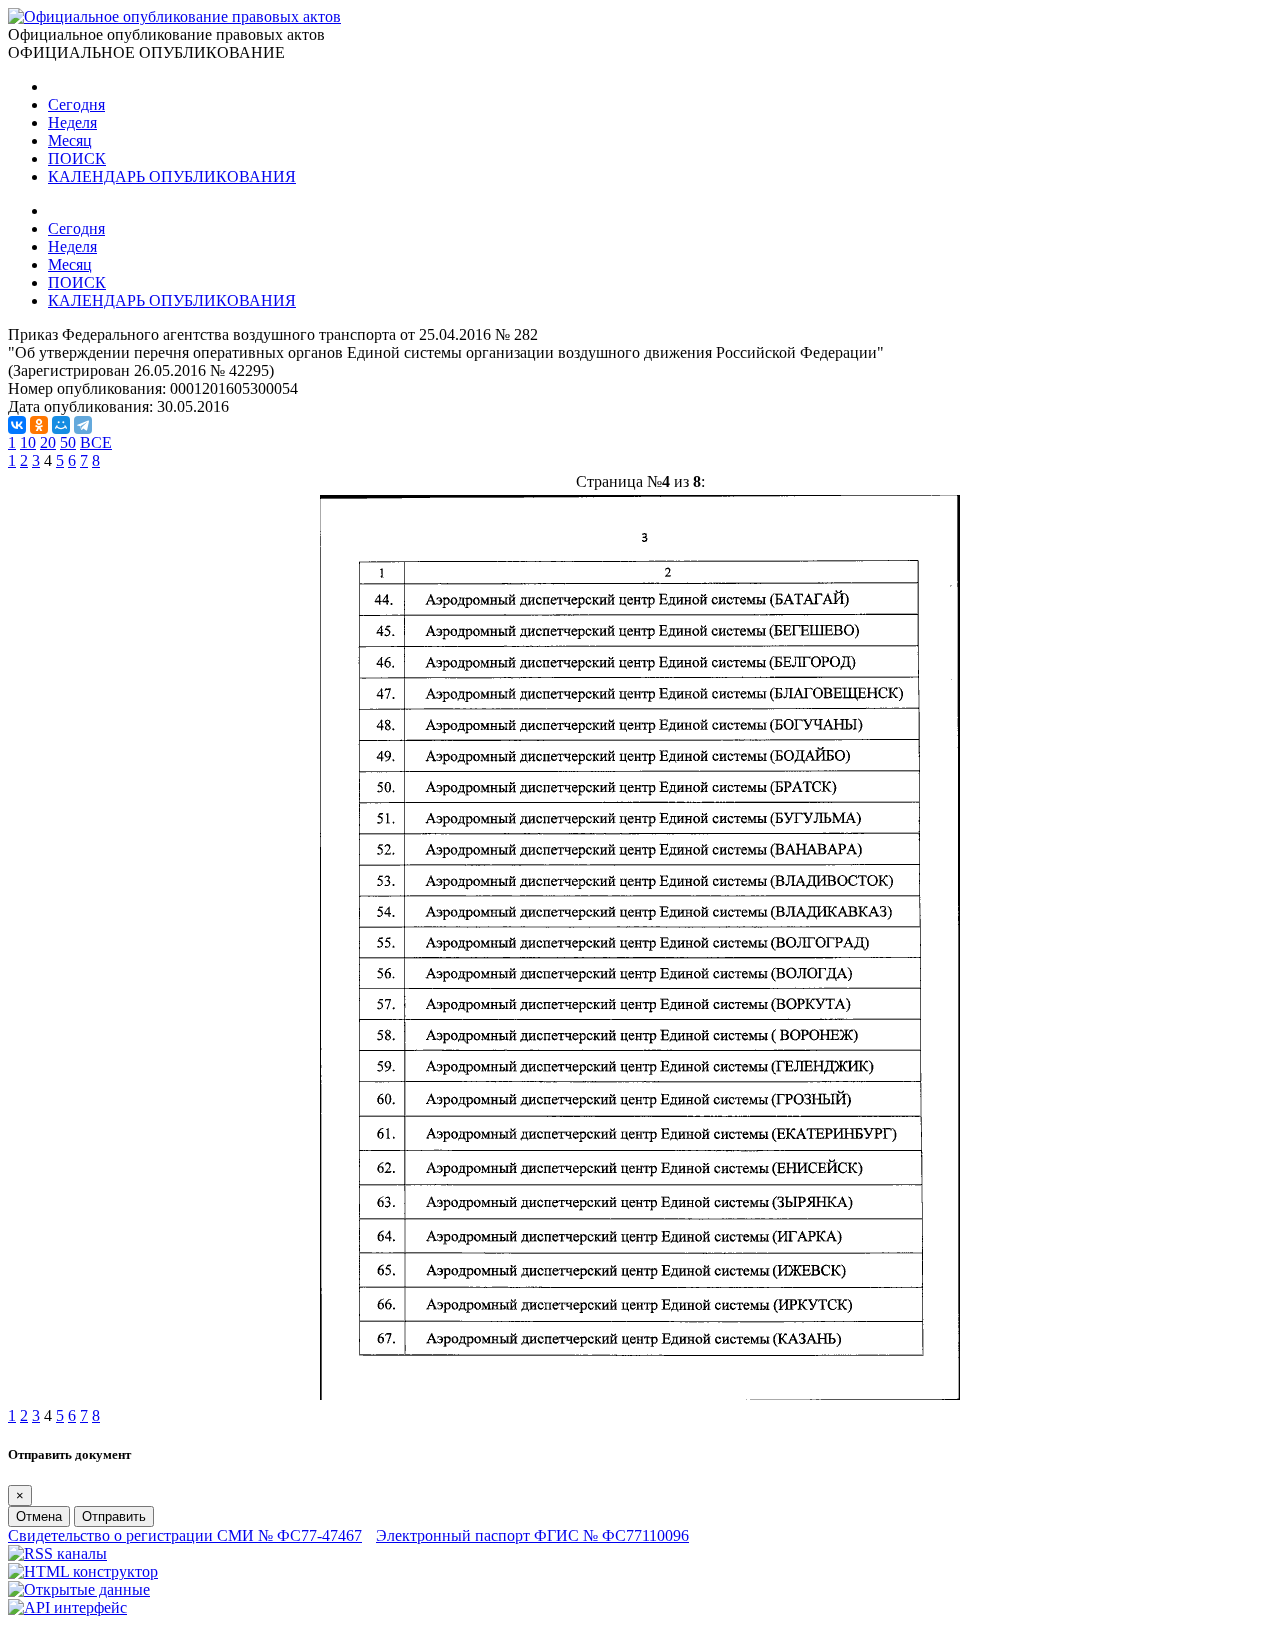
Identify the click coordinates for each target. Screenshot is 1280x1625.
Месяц (70, 140)
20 (48, 442)
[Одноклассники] (39, 425)
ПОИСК (77, 158)
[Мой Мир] (61, 425)
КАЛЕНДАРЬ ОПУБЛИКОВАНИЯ (172, 176)
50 (68, 442)
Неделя (72, 122)
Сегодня (76, 104)
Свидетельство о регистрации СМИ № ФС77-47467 (185, 1535)
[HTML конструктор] (83, 1571)
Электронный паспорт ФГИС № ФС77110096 (532, 1535)
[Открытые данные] (79, 1589)
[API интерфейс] (67, 1607)
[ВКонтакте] (17, 425)
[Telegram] (83, 425)
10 (28, 442)
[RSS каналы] (57, 1553)
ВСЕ (96, 442)
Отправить (114, 1516)
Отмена (39, 1516)
